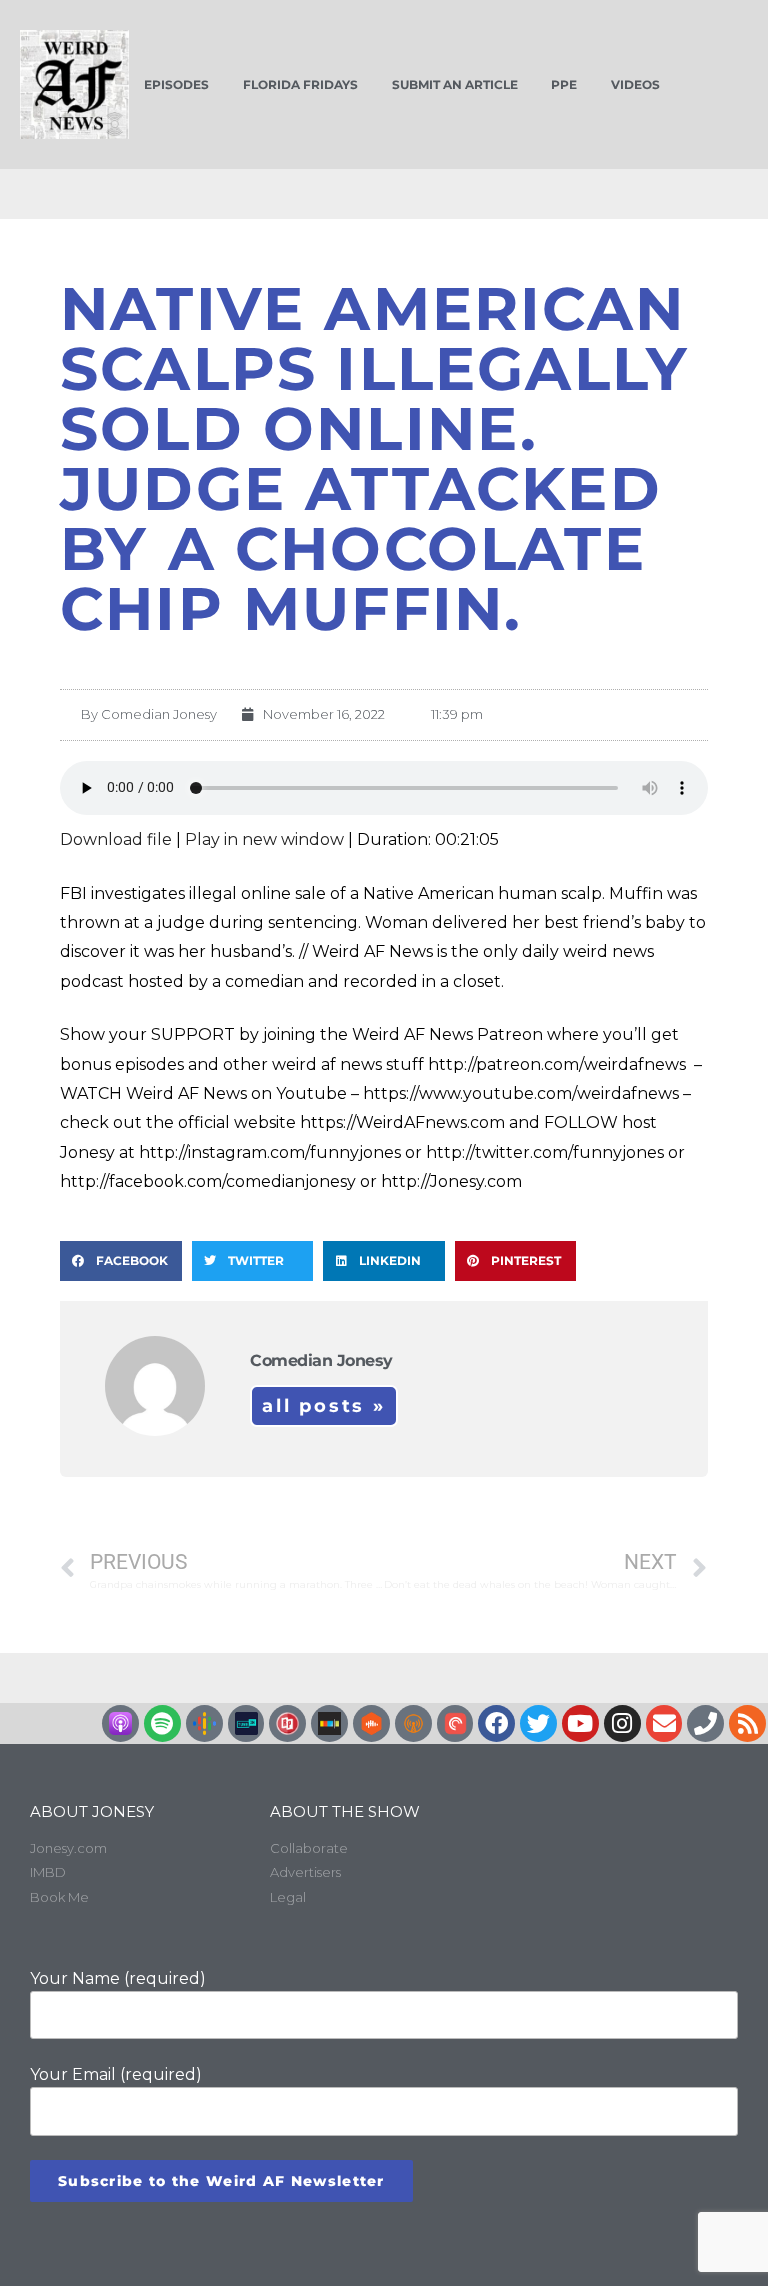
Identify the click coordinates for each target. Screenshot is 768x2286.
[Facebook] (496, 1723)
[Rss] (747, 1723)
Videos (635, 84)
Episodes (176, 84)
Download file (116, 839)
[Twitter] (538, 1723)
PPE (564, 84)
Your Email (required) (116, 2074)
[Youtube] (580, 1723)
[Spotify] (162, 1723)
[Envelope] (664, 1723)
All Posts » (324, 1406)
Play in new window (264, 839)
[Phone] (705, 1723)
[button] (121, 1261)
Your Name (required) (118, 1978)
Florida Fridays (300, 84)
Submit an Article (455, 84)
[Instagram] (622, 1723)
